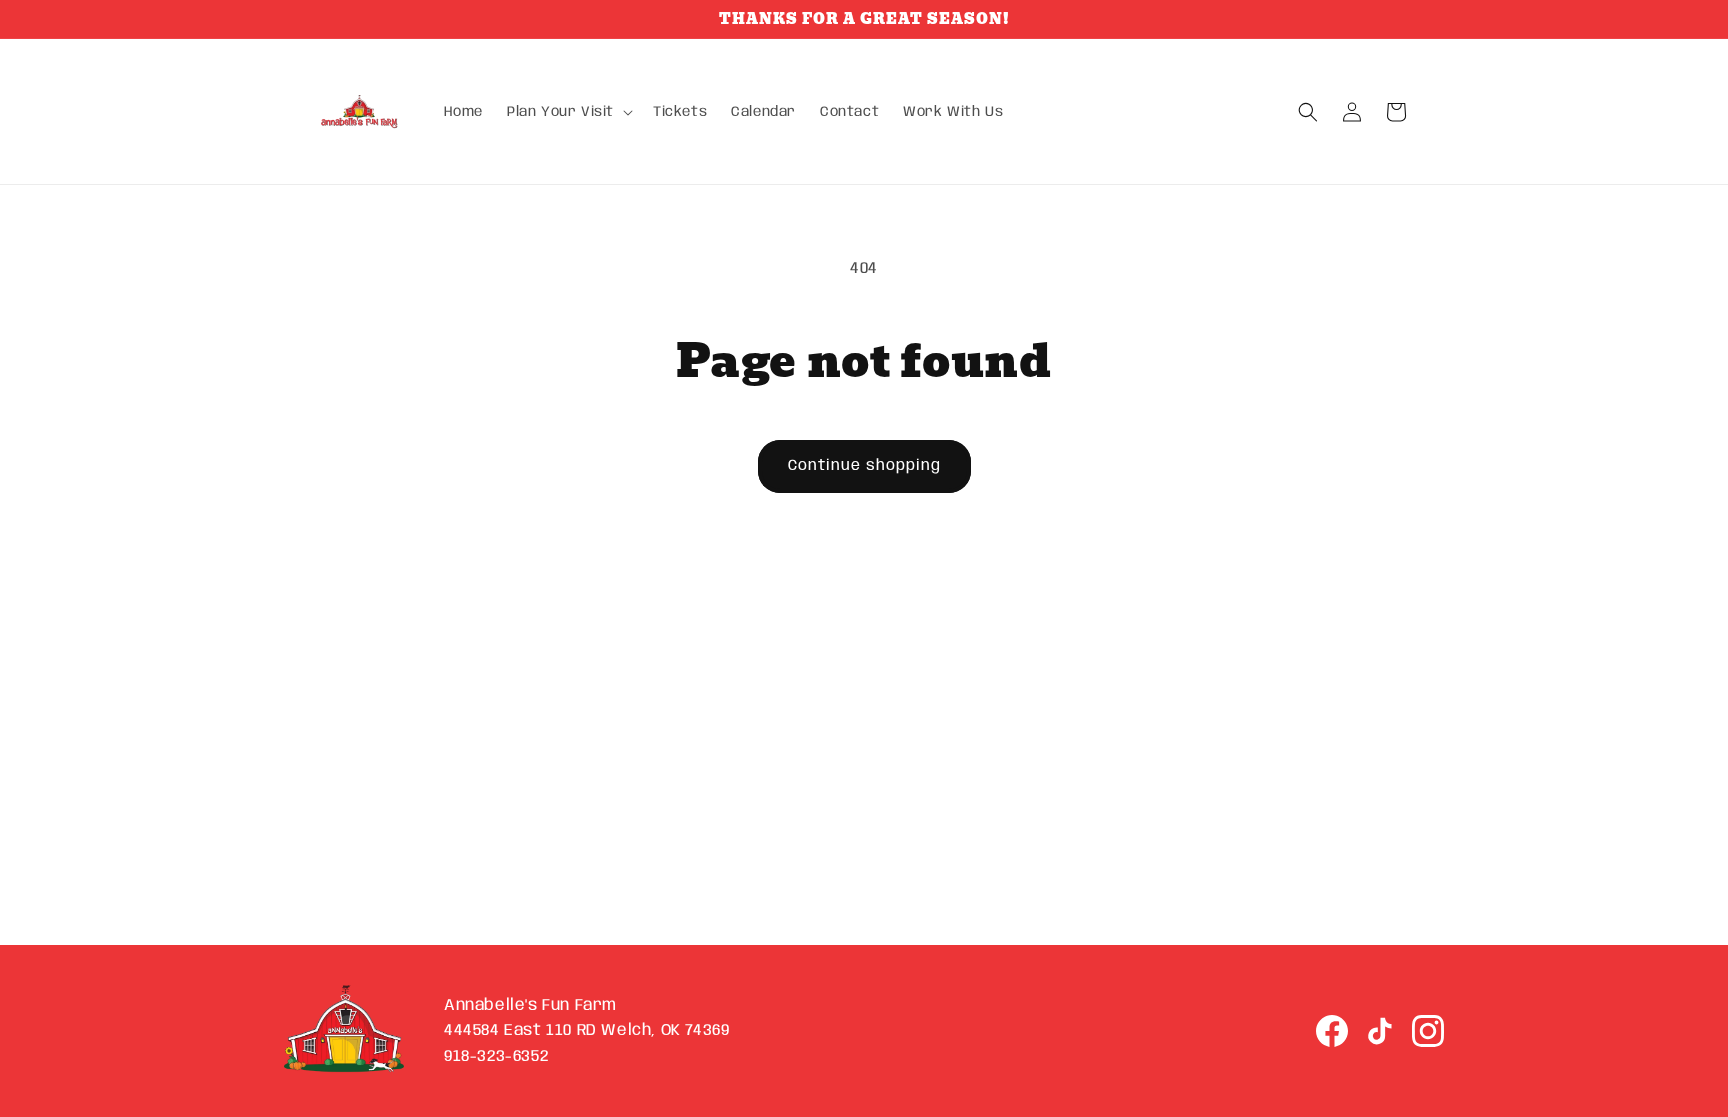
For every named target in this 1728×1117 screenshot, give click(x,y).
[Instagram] (1428, 1031)
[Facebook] (1332, 1031)
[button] (568, 112)
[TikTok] (1380, 1031)
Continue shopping (864, 466)
